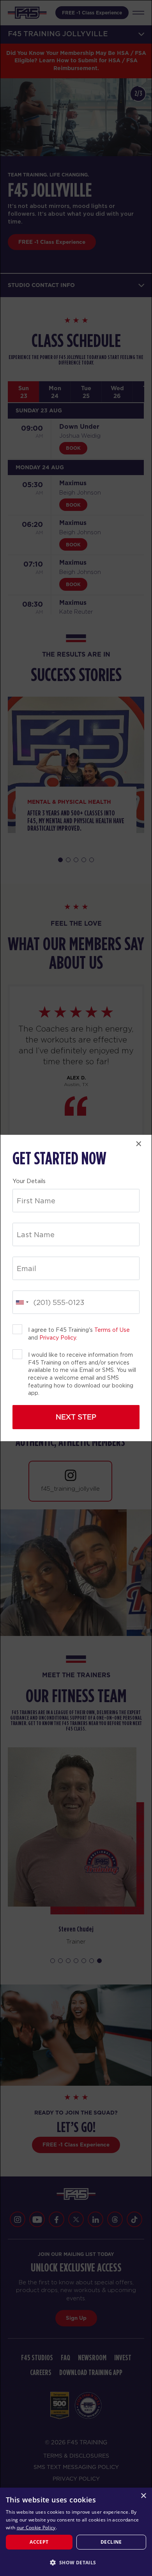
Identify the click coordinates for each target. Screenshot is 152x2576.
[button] (76, 2562)
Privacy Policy (58, 1338)
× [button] (143, 2496)
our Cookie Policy (36, 2528)
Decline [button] (111, 2542)
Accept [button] (39, 2542)
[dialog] (76, 2532)
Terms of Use (112, 1330)
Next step (76, 1417)
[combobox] (22, 1302)
